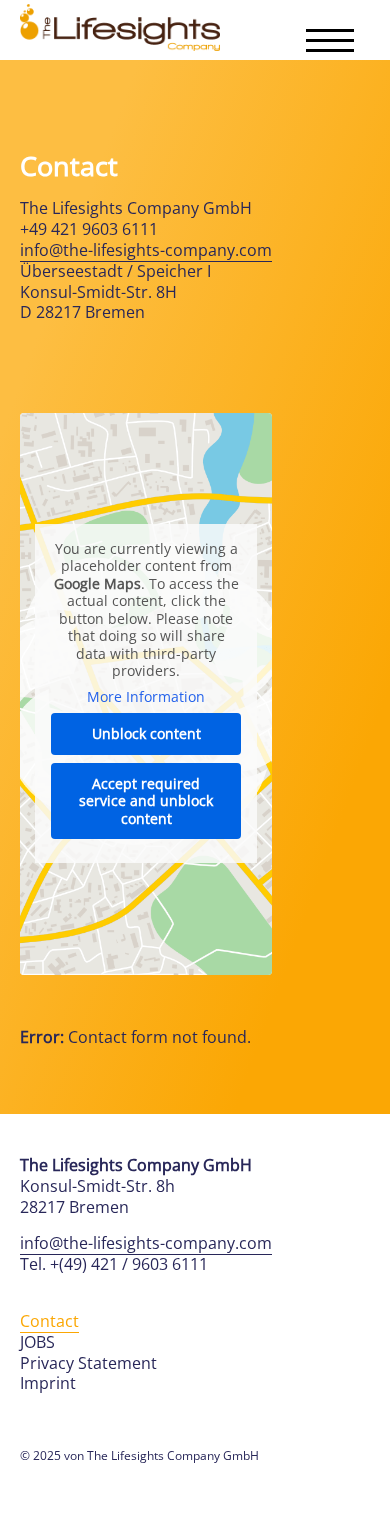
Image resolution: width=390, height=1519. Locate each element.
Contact (49, 1321)
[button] (330, 40)
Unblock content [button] (146, 733)
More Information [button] (146, 697)
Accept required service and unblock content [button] (146, 801)
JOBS (37, 1342)
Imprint (48, 1383)
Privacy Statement (88, 1363)
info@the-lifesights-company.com (146, 250)
